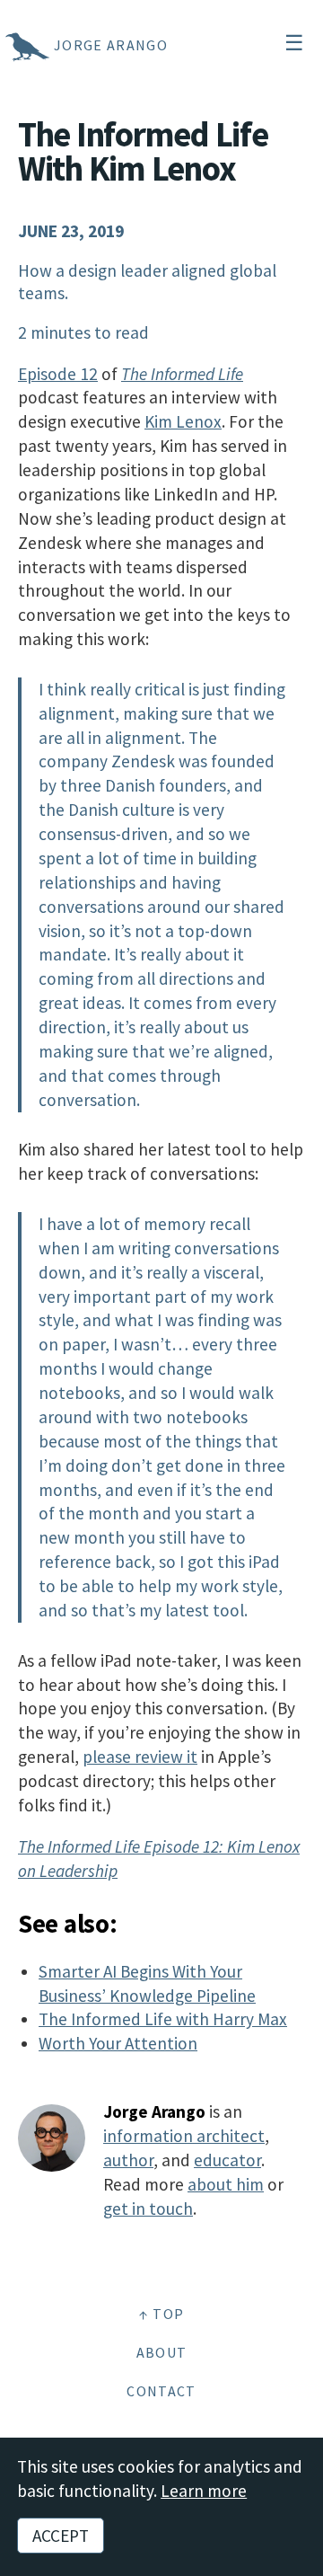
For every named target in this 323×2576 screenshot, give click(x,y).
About (162, 2352)
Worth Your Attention (118, 2043)
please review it (140, 1757)
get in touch (148, 2209)
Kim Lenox (183, 421)
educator (227, 2160)
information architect (184, 2136)
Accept (61, 2536)
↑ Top (162, 2314)
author (128, 2160)
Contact (161, 2391)
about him (226, 2184)
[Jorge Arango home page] (4, 45)
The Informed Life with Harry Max (163, 2019)
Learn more (204, 2491)
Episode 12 (58, 374)
